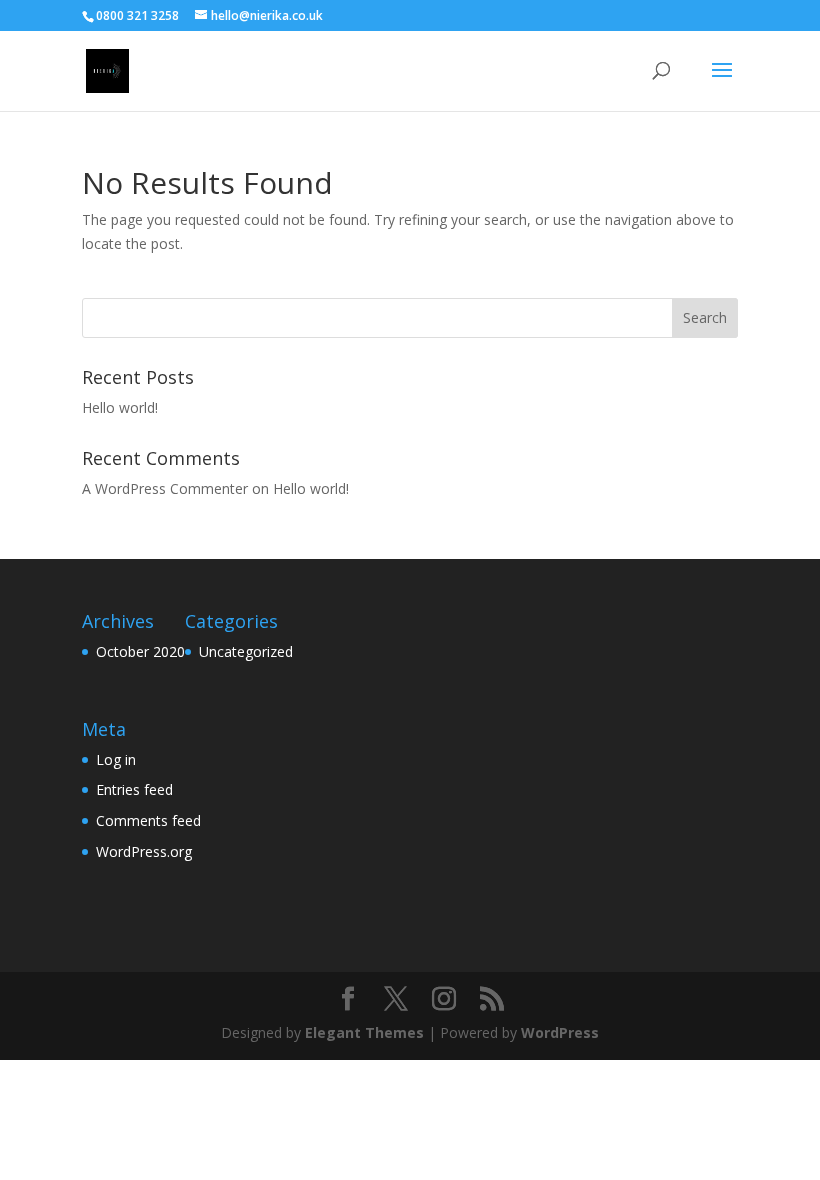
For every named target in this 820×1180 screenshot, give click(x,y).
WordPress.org (144, 851)
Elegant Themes (364, 1032)
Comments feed (148, 820)
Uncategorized (246, 651)
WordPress (560, 1032)
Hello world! (120, 407)
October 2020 (140, 651)
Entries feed (134, 789)
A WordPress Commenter (165, 488)
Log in (116, 759)
